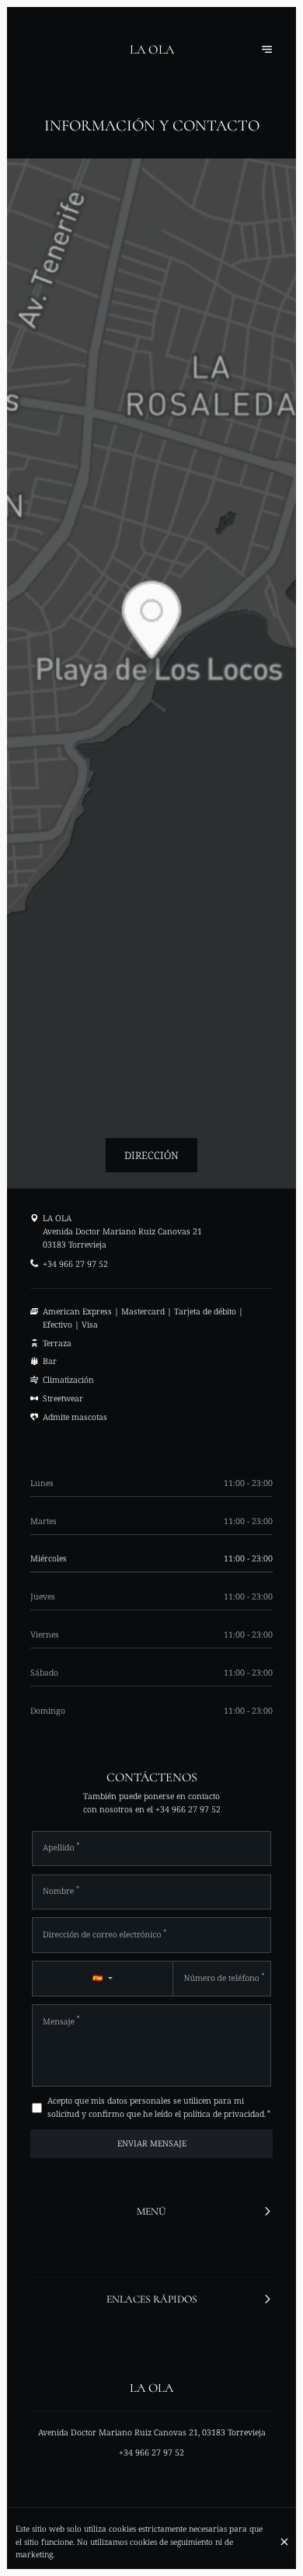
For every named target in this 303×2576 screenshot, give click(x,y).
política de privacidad (224, 2114)
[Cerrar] (284, 2542)
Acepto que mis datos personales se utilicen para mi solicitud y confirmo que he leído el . (159, 2107)
